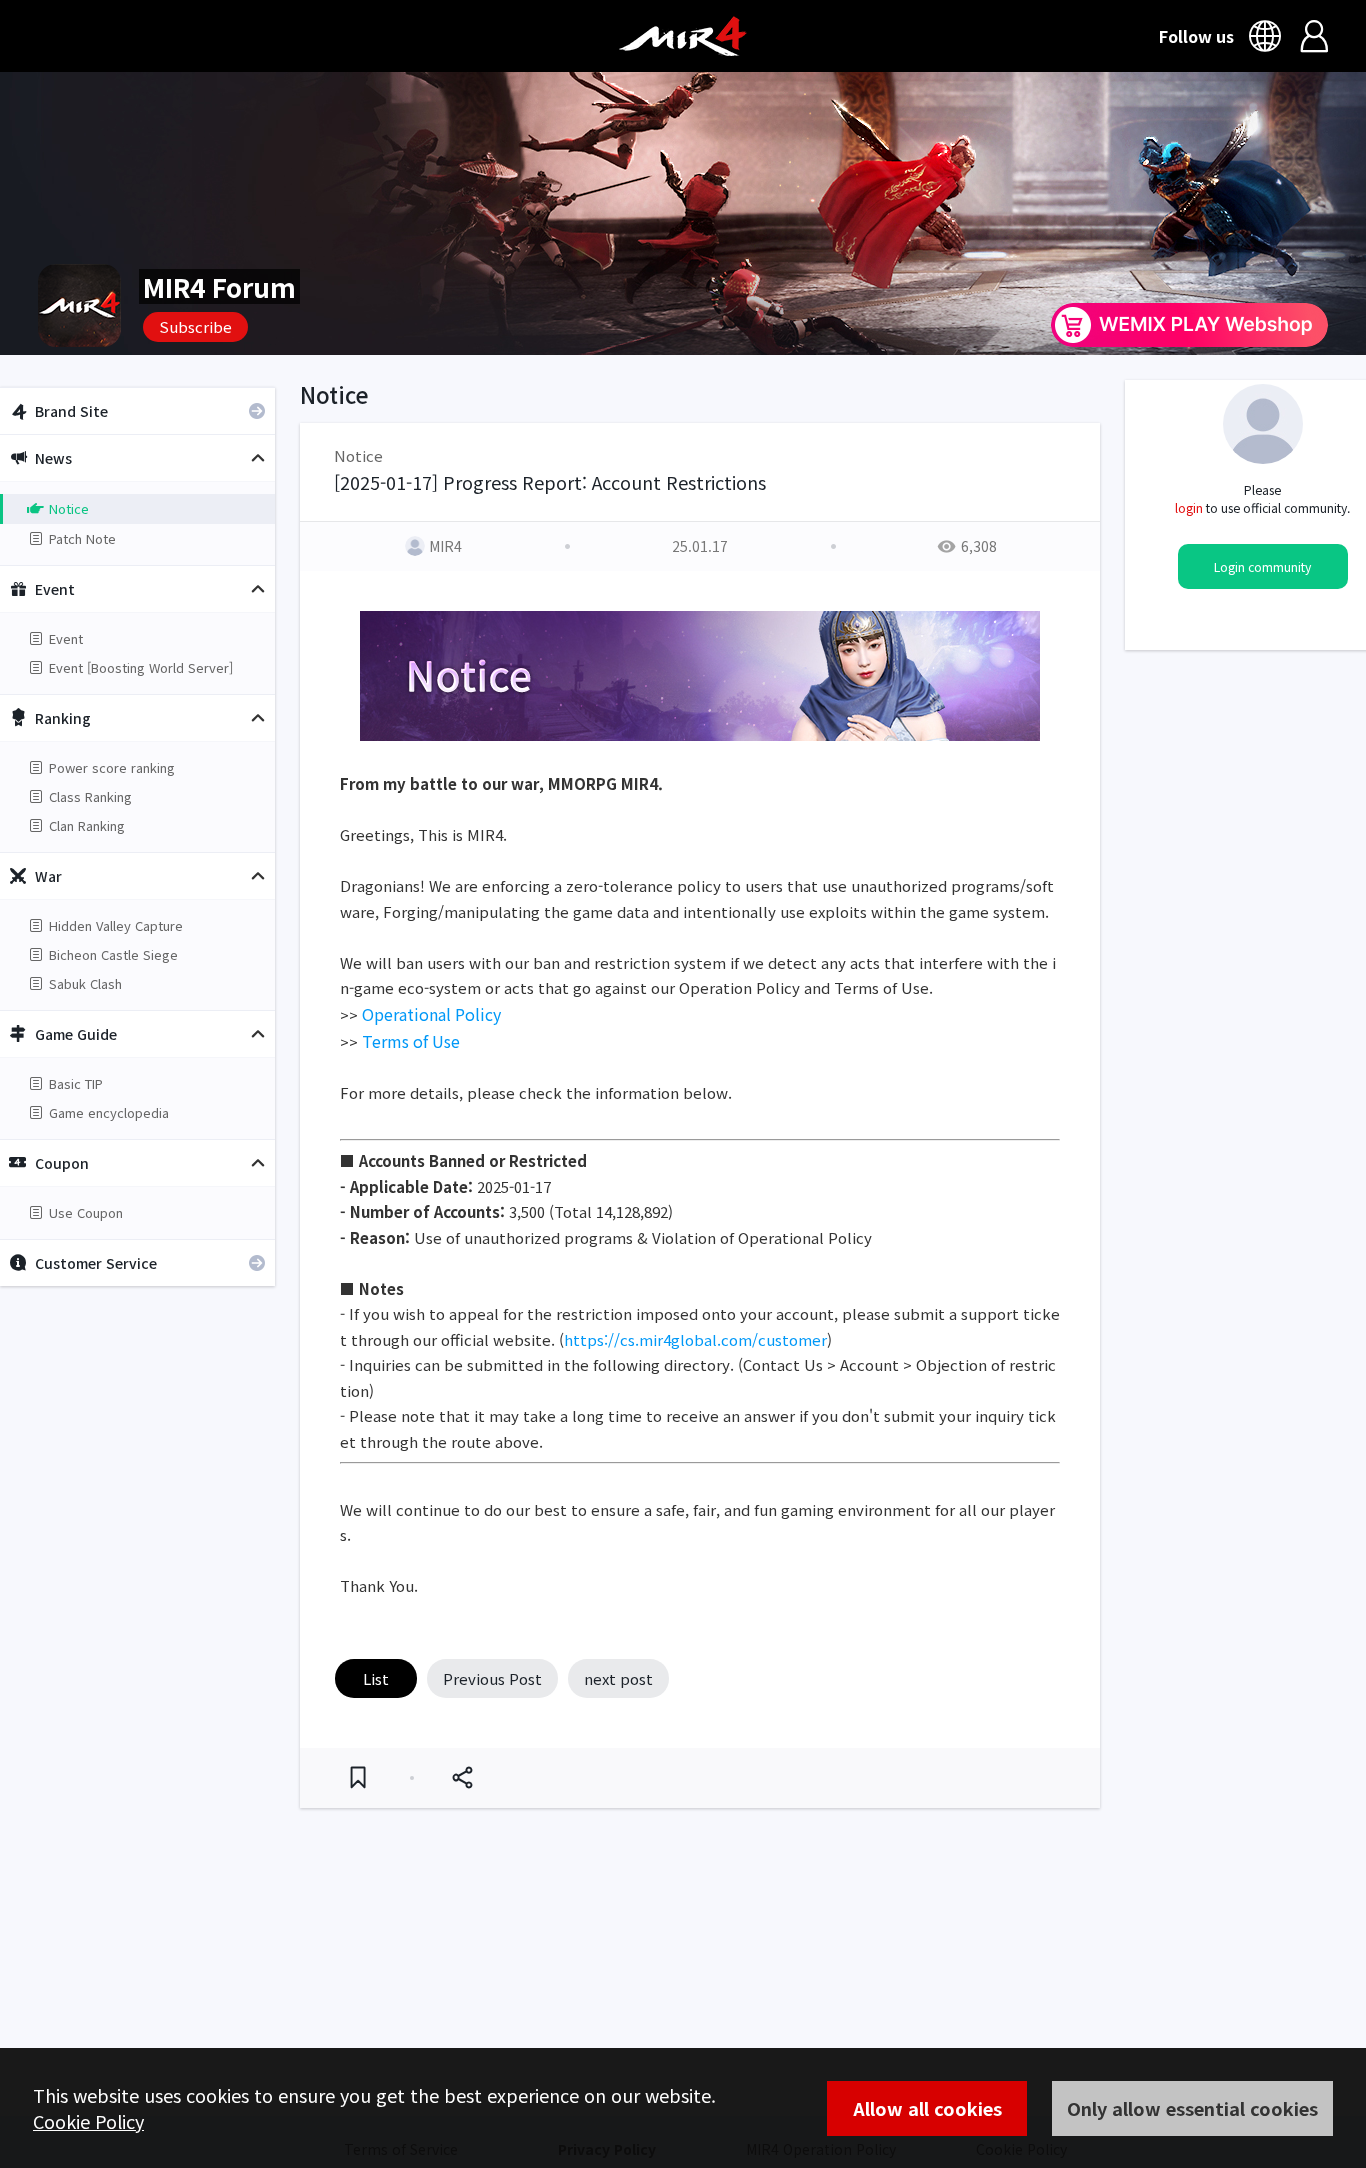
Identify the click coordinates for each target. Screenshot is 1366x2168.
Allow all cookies (927, 2108)
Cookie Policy (88, 2121)
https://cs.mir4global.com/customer (695, 1339)
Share (462, 1778)
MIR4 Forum (219, 286)
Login (1314, 36)
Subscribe (195, 326)
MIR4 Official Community (683, 36)
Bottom (1152, 2039)
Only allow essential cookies (1192, 2108)
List (376, 1678)
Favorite (358, 1778)
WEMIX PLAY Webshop (1189, 325)
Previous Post (492, 1678)
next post (618, 1678)
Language (1267, 36)
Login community (1262, 567)
